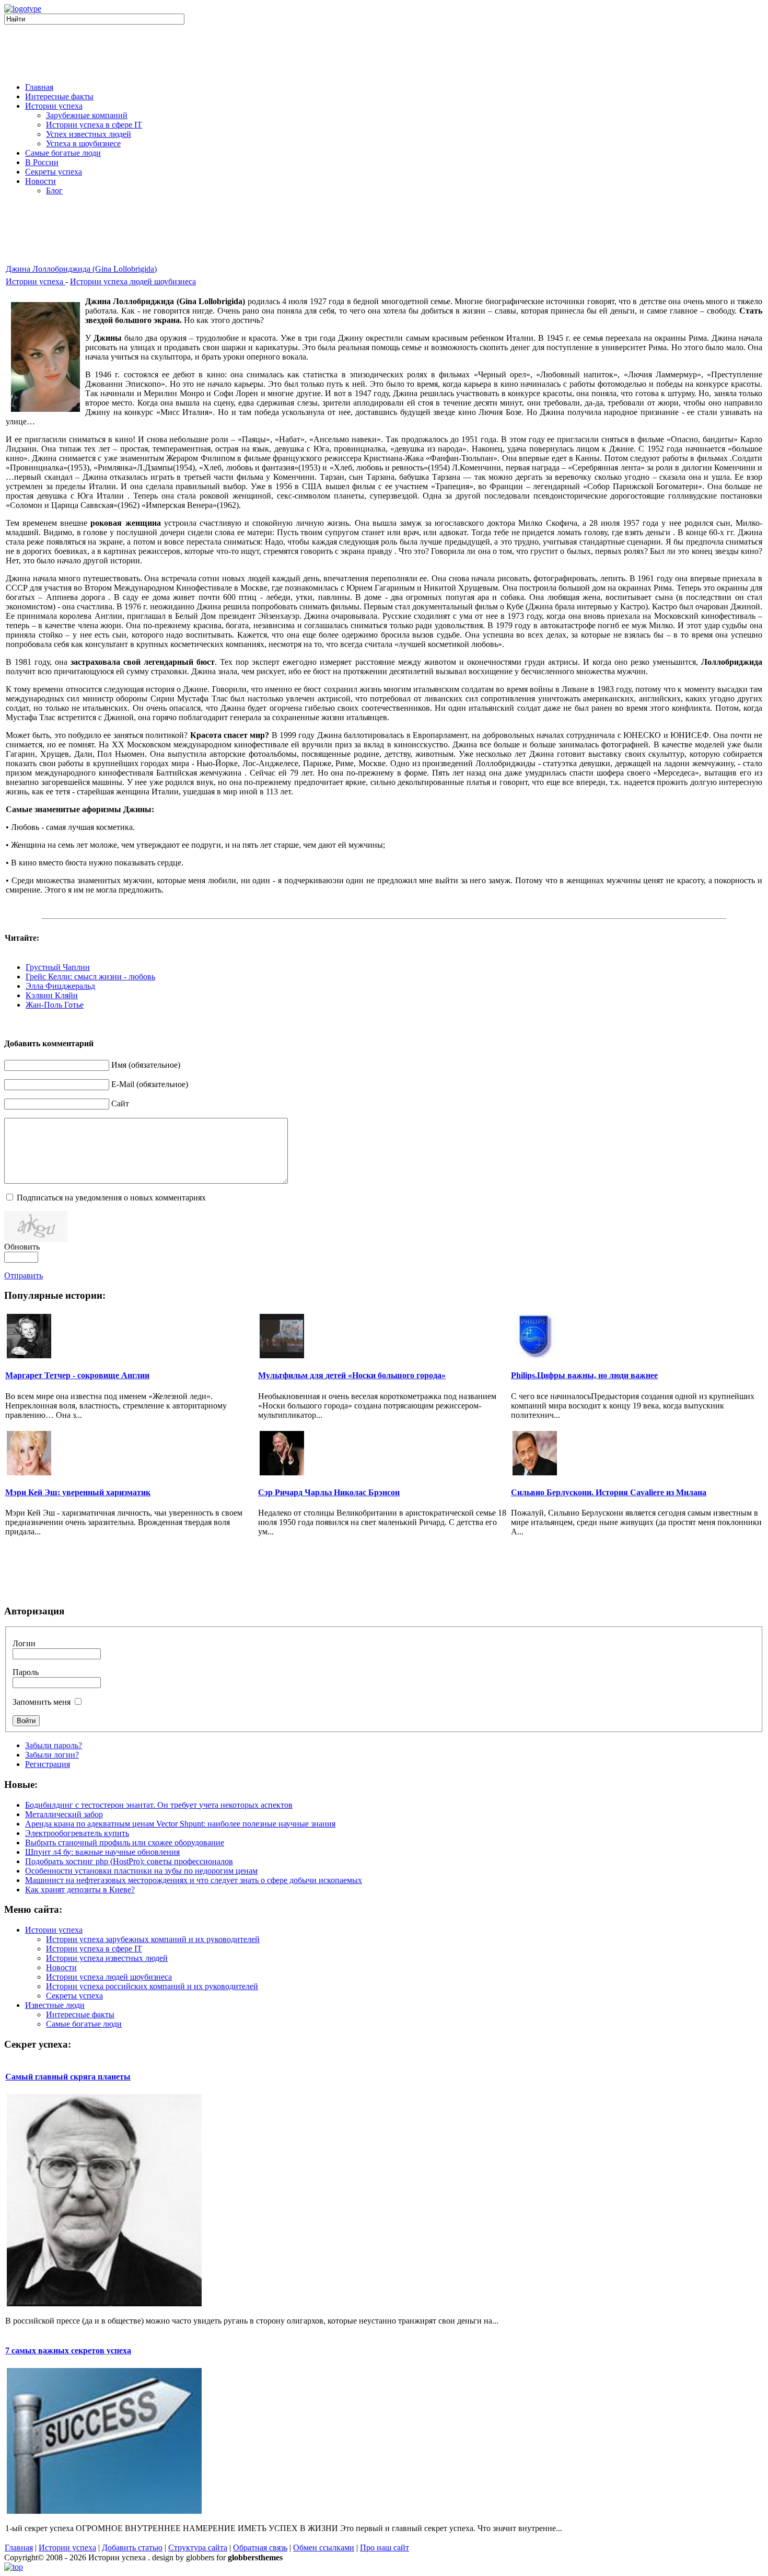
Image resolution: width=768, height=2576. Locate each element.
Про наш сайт (385, 2548)
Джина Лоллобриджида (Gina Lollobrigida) (81, 269)
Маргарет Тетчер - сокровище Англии (77, 1375)
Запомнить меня (42, 1702)
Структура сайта (198, 2548)
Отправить (24, 1275)
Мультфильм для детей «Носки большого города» (352, 1375)
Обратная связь (260, 2548)
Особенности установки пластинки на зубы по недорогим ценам (141, 1871)
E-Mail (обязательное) (150, 1084)
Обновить (22, 1247)
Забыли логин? (52, 1755)
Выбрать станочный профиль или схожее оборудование (125, 1843)
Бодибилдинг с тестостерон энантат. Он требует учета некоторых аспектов (159, 1805)
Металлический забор (64, 1814)
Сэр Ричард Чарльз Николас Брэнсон (329, 1492)
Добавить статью (132, 2548)
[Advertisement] (384, 51)
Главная (19, 2548)
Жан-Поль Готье (55, 1005)
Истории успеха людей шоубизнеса (133, 281)
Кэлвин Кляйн (52, 995)
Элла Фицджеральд (60, 986)
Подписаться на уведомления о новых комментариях (111, 1198)
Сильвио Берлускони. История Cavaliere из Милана (609, 1492)
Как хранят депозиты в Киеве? (80, 1890)
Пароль (26, 1672)
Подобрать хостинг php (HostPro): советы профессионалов (129, 1861)
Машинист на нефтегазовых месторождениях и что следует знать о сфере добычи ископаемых (194, 1880)
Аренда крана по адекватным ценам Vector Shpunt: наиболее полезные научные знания (180, 1824)
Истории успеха (36, 281)
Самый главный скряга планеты (68, 2077)
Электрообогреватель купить (77, 1833)
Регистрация (48, 1764)
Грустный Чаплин (58, 967)
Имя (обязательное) (146, 1065)
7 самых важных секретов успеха (68, 2350)
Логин (24, 1643)
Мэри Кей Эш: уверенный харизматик (78, 1492)
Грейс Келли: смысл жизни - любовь (90, 977)
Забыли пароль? (54, 1745)
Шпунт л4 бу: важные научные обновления (102, 1852)
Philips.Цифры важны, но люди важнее (584, 1375)
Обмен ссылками (324, 2548)
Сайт (120, 1104)
